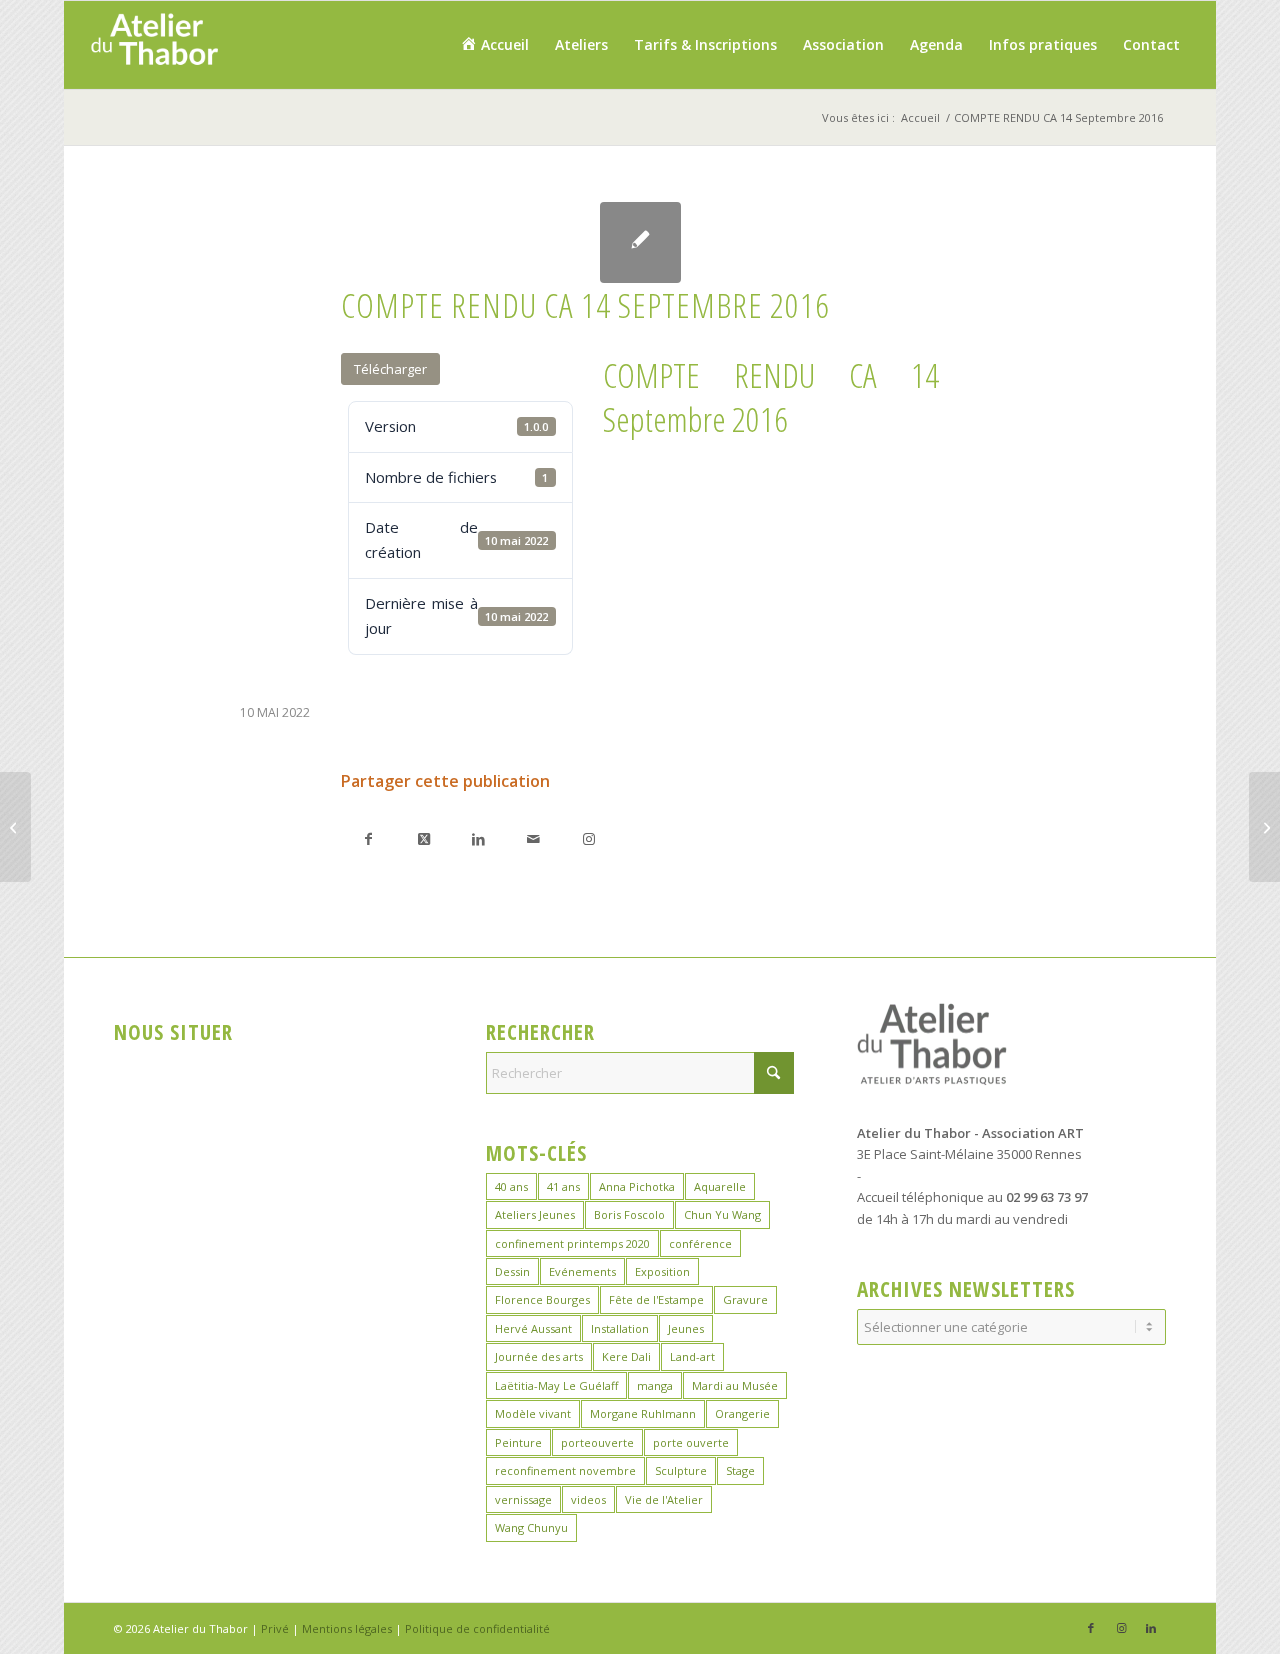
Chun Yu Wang (722, 1214)
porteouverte (597, 1442)
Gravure (745, 1299)
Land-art (692, 1356)
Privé (275, 1628)
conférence (700, 1243)
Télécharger (390, 369)
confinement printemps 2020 (572, 1243)
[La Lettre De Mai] (15, 827)
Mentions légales (347, 1628)
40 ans (511, 1186)
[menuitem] (494, 45)
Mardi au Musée (735, 1385)
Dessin (512, 1271)
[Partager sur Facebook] (368, 838)
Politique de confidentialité (477, 1628)
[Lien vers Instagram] (588, 838)
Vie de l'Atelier (664, 1499)
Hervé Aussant (533, 1328)
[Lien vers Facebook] (1091, 1628)
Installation (620, 1328)
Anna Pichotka (637, 1186)
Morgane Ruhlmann (643, 1413)
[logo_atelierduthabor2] (153, 45)
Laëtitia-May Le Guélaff (556, 1385)
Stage (740, 1470)
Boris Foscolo (629, 1214)
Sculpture (681, 1470)
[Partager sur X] (423, 838)
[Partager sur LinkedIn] (478, 838)
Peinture (518, 1442)
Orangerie (742, 1413)
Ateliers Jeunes (535, 1214)
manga (655, 1385)
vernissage (523, 1499)
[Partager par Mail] (533, 838)
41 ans (563, 1186)
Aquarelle (720, 1186)
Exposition (662, 1271)
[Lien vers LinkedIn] (1151, 1628)
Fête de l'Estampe (656, 1299)
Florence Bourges (542, 1299)
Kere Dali (626, 1356)
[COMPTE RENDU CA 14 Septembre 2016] (640, 242)
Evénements (582, 1271)
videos (588, 1499)
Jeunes (686, 1328)
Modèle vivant (533, 1413)
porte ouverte (691, 1442)
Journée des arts (539, 1356)
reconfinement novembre (565, 1470)
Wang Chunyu (531, 1527)
